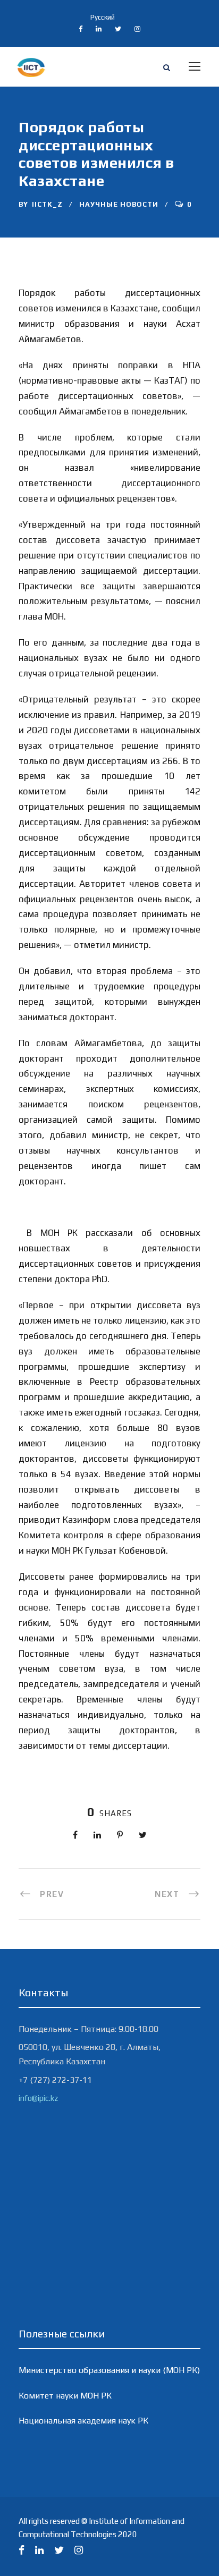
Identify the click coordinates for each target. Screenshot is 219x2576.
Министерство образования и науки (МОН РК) (109, 2370)
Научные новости (119, 204)
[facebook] (81, 29)
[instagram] (137, 29)
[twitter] (118, 29)
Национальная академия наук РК (83, 2421)
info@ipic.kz (38, 2098)
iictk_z (47, 204)
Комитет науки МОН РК (65, 2396)
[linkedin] (99, 29)
